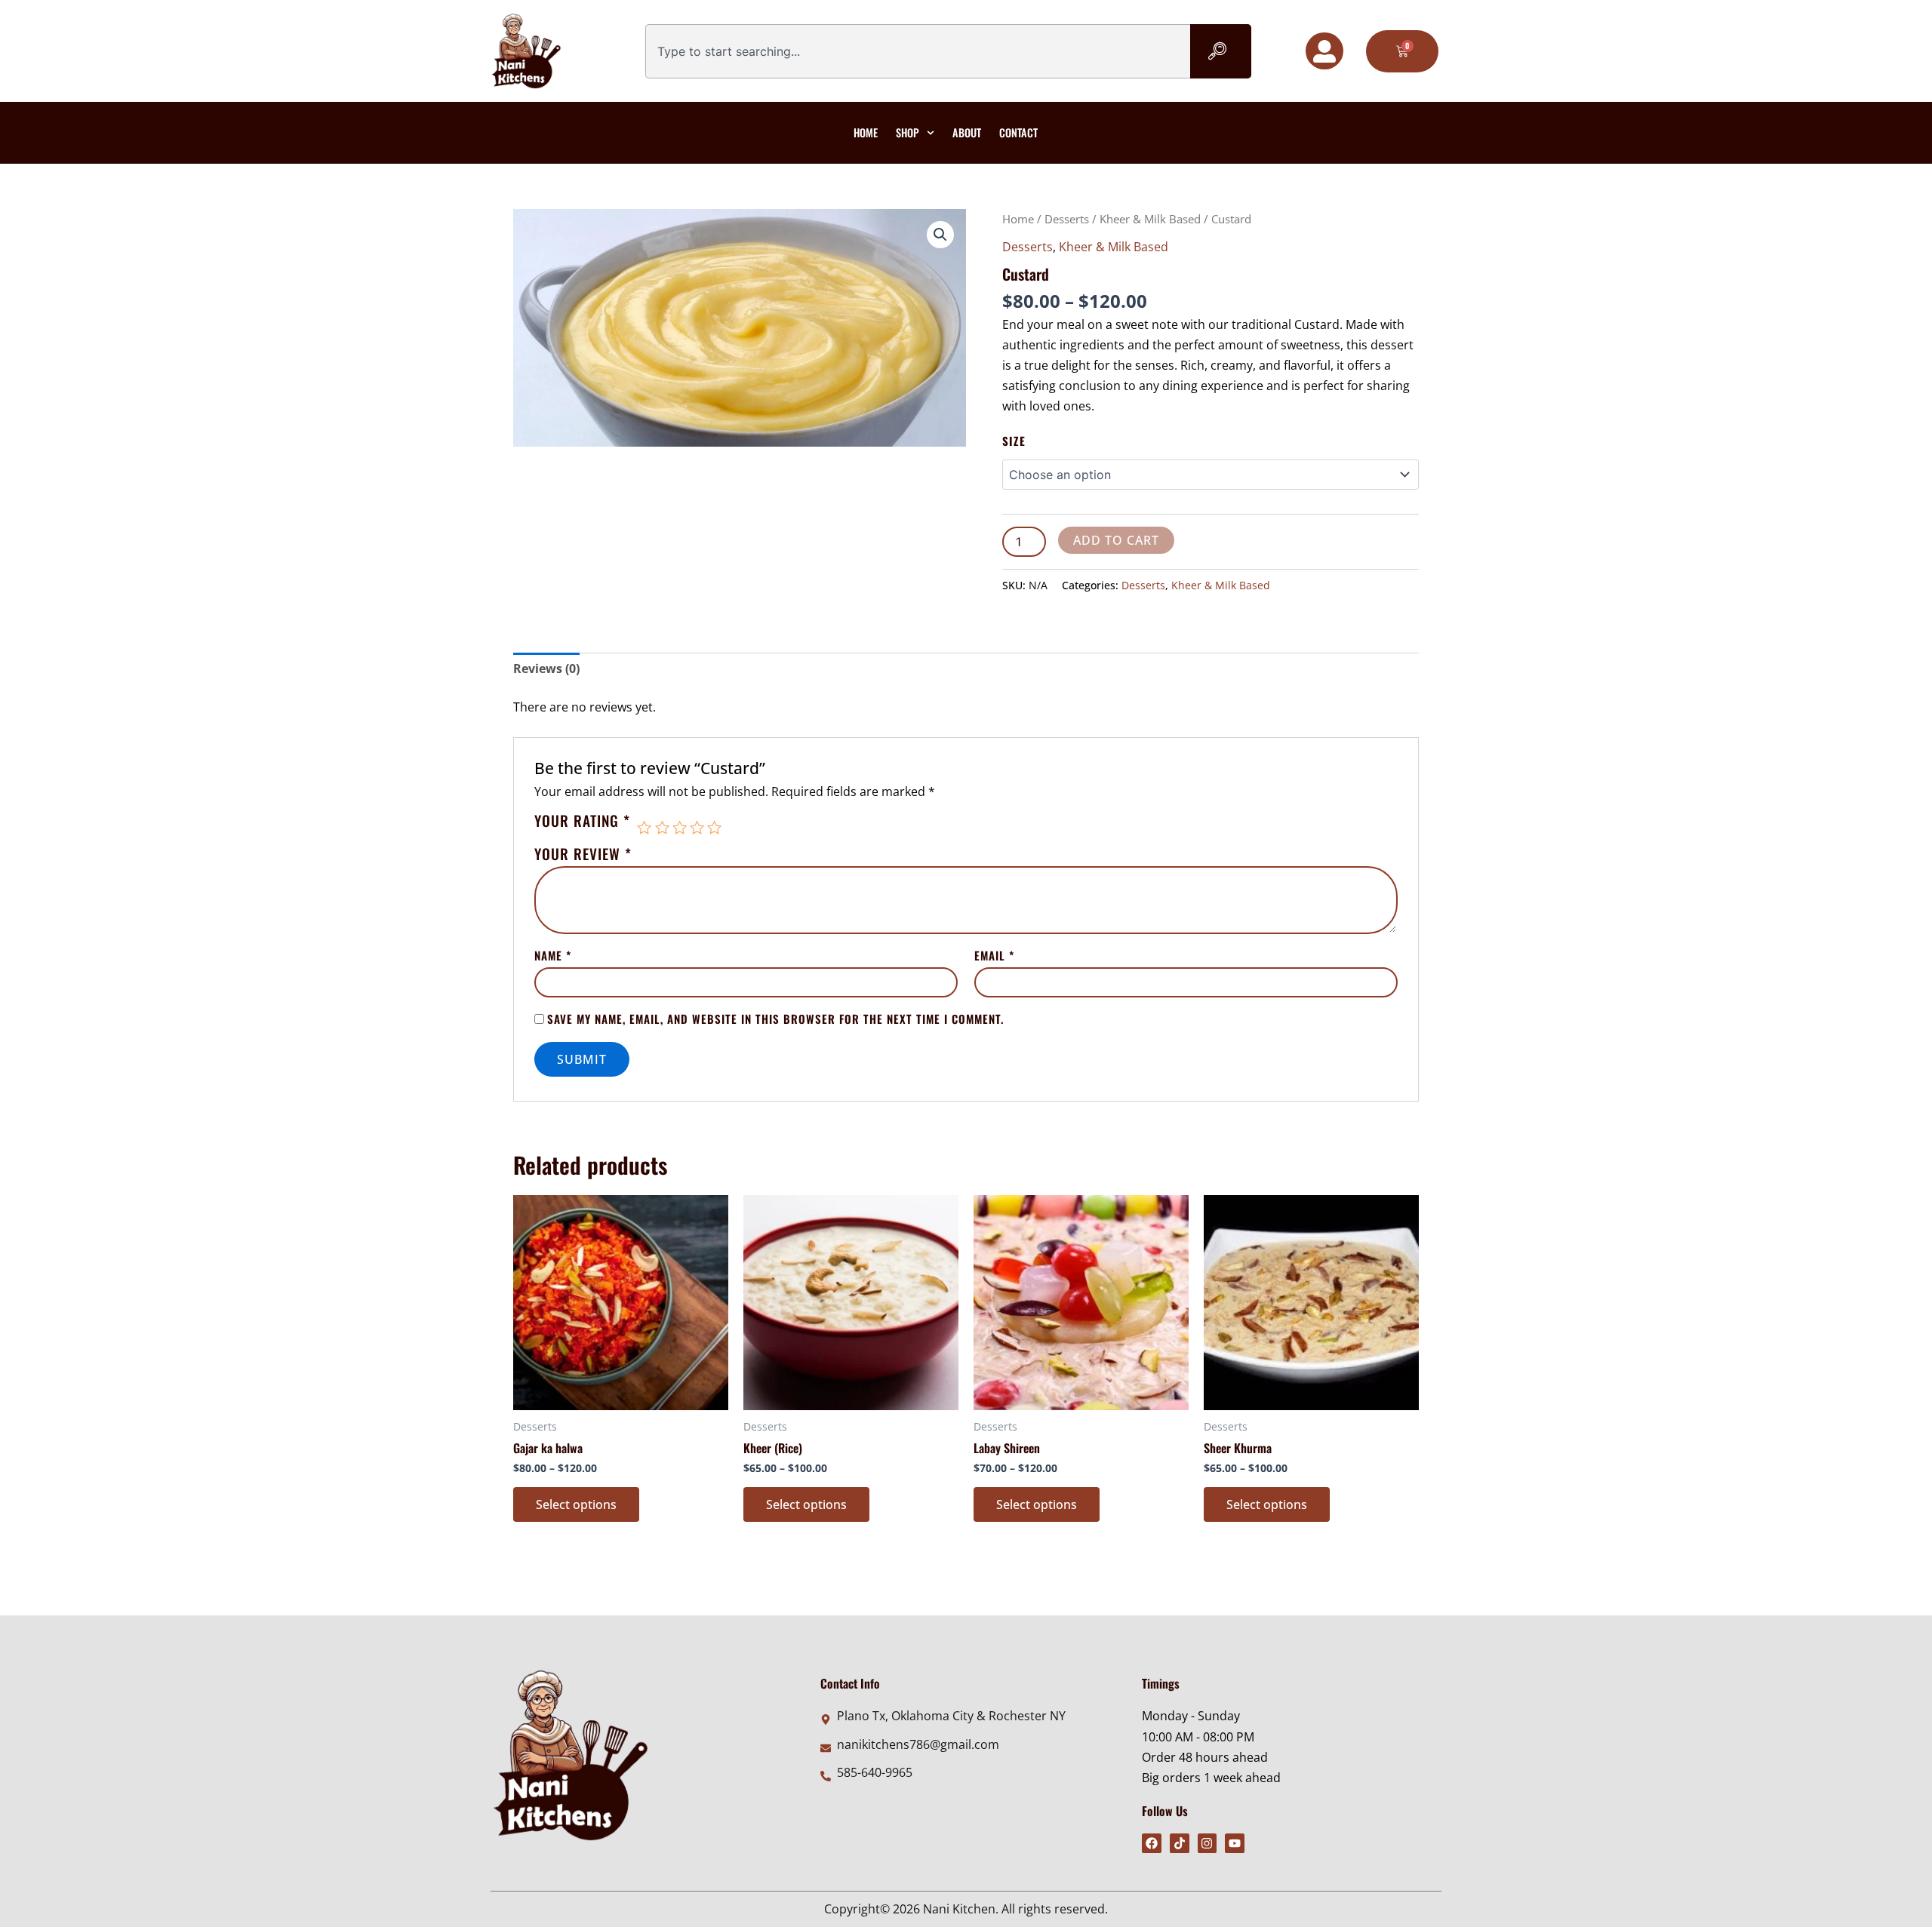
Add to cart (1116, 540)
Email (994, 956)
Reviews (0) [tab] (546, 668)
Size (1014, 441)
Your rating (582, 823)
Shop (908, 132)
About (967, 132)
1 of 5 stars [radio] (644, 827)
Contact (1018, 132)
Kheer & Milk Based (1150, 219)
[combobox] (918, 51)
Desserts (1067, 219)
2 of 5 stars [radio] (662, 827)
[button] (940, 235)
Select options (576, 1504)
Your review (583, 854)
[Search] (1221, 51)
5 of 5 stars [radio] (714, 827)
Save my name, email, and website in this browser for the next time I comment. (775, 1019)
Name (553, 956)
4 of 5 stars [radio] (697, 827)
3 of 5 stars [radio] (680, 827)
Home (866, 132)
